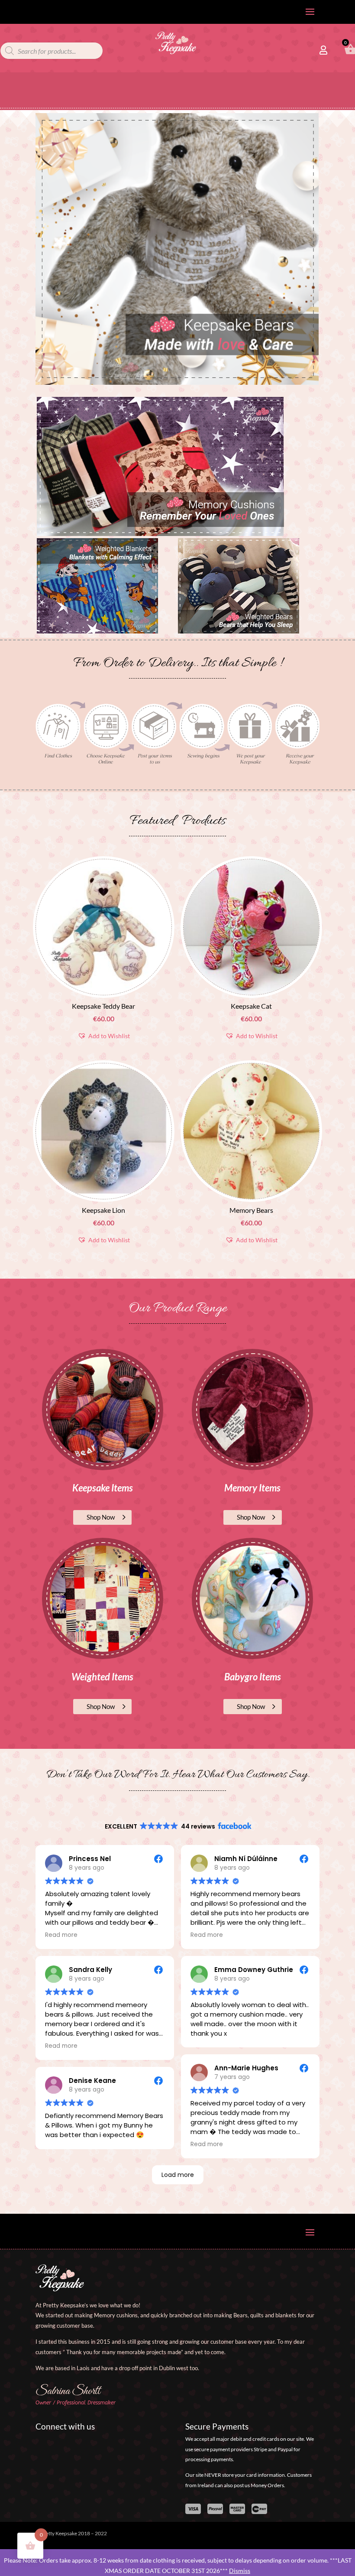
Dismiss (240, 2571)
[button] (104, 1036)
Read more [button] (61, 1935)
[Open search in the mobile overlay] (52, 51)
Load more (178, 2175)
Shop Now (101, 1517)
